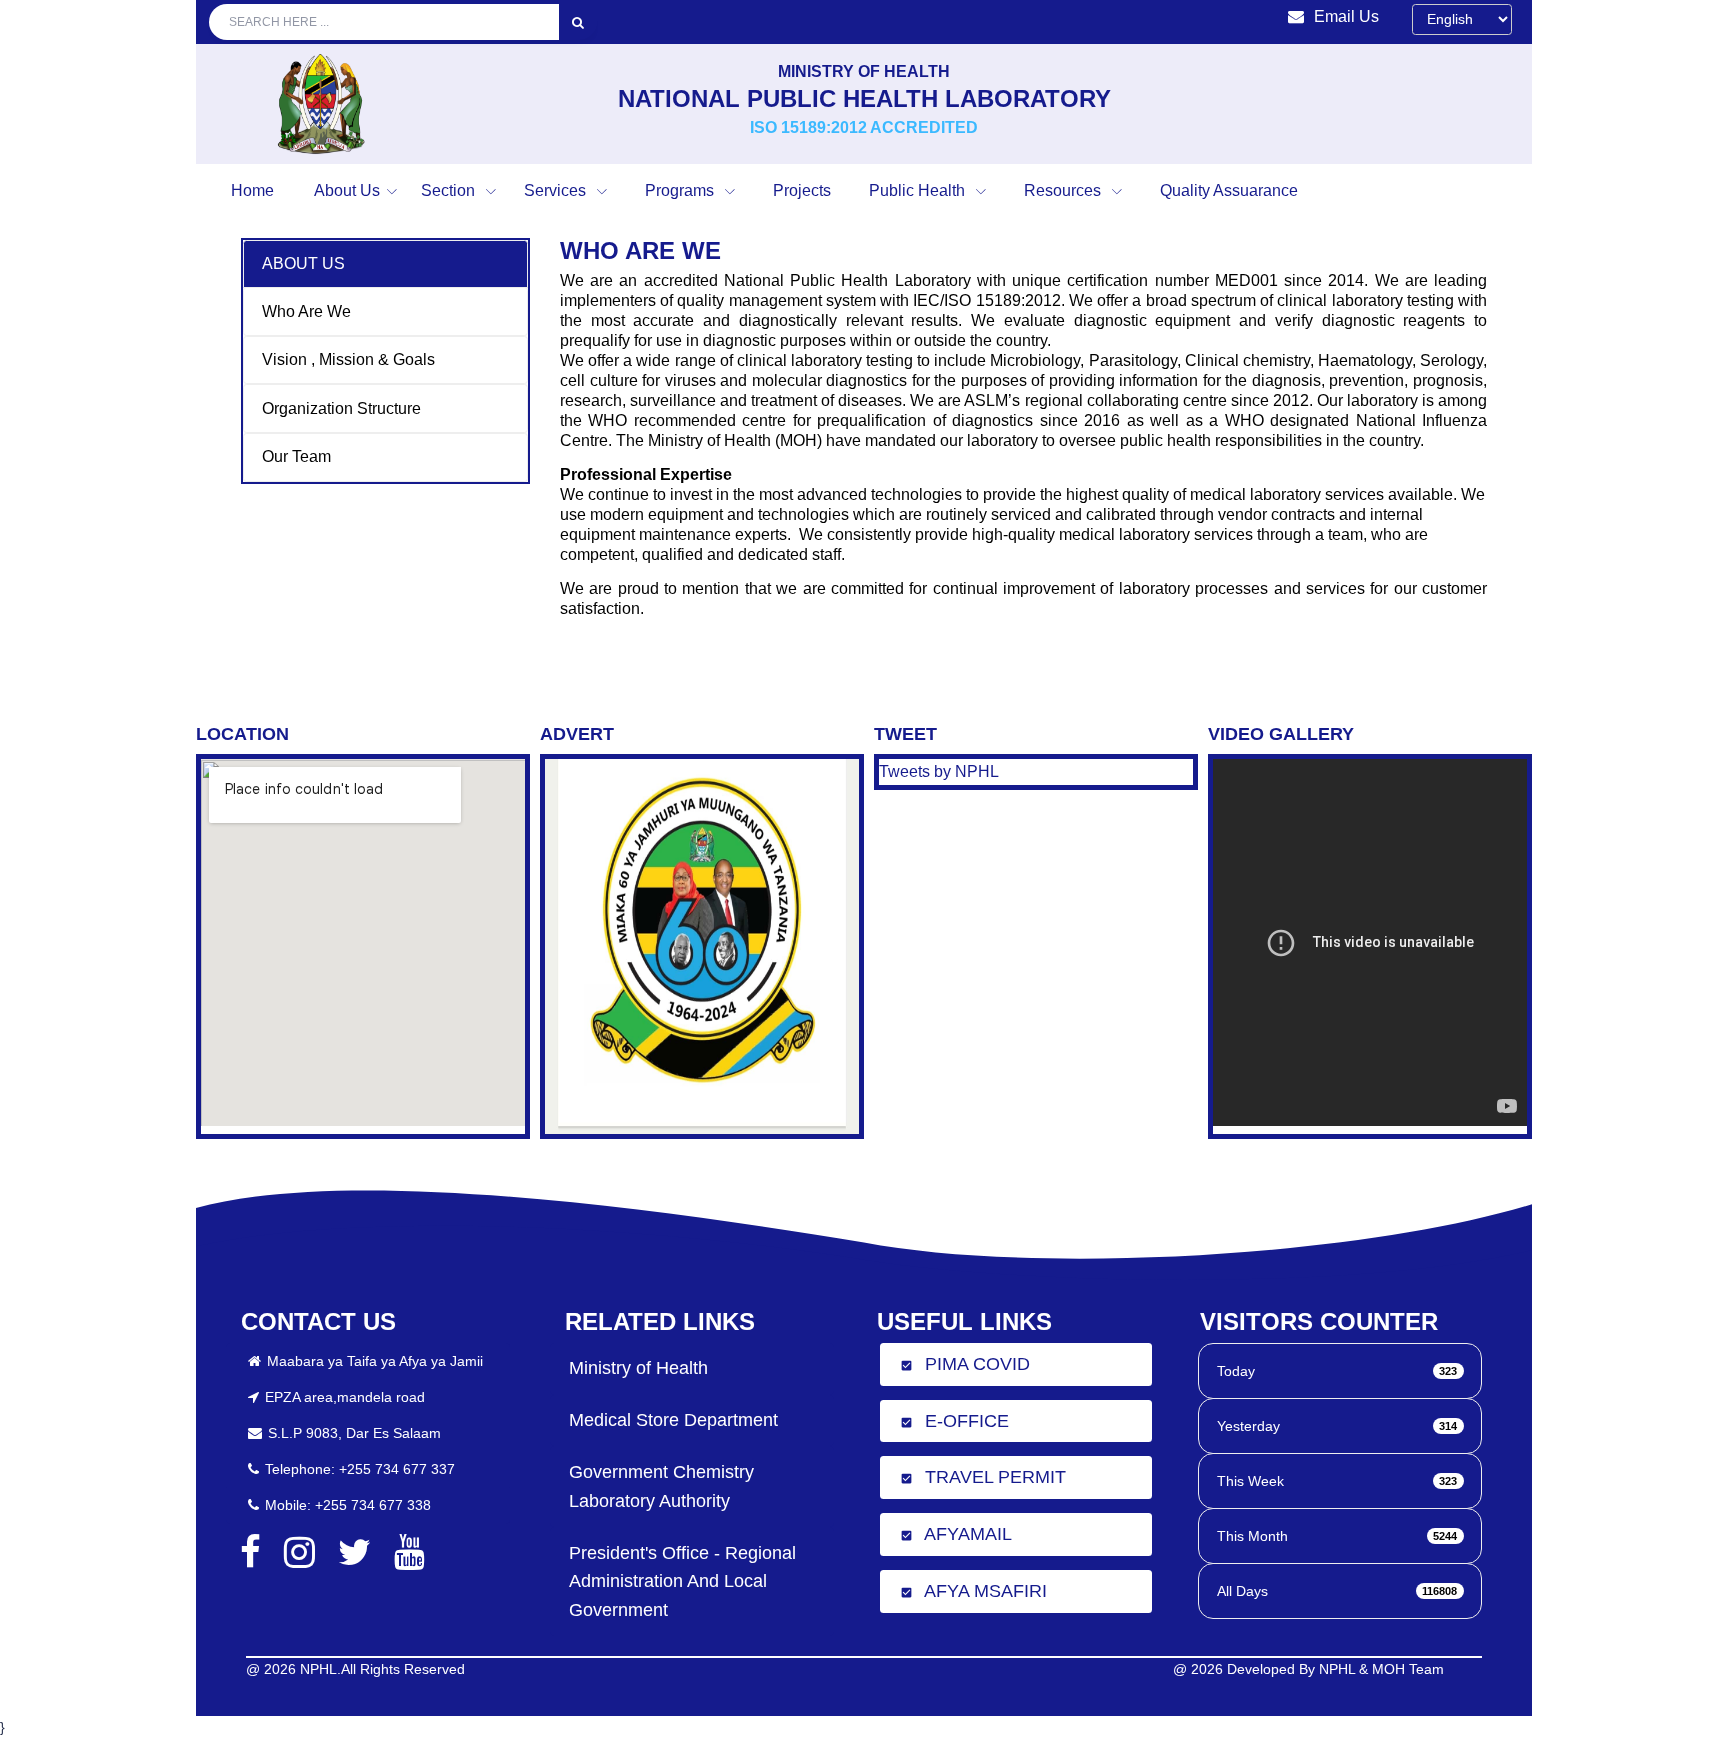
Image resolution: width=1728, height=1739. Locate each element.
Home (252, 190)
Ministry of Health (638, 1368)
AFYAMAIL (956, 1534)
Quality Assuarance (1229, 190)
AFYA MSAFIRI (973, 1591)
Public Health (919, 190)
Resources (1064, 190)
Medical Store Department (673, 1420)
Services (557, 190)
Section (450, 190)
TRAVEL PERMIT (983, 1477)
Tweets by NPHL (939, 771)
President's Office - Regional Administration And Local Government (682, 1582)
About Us (347, 190)
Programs (681, 190)
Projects (802, 190)
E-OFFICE (954, 1421)
